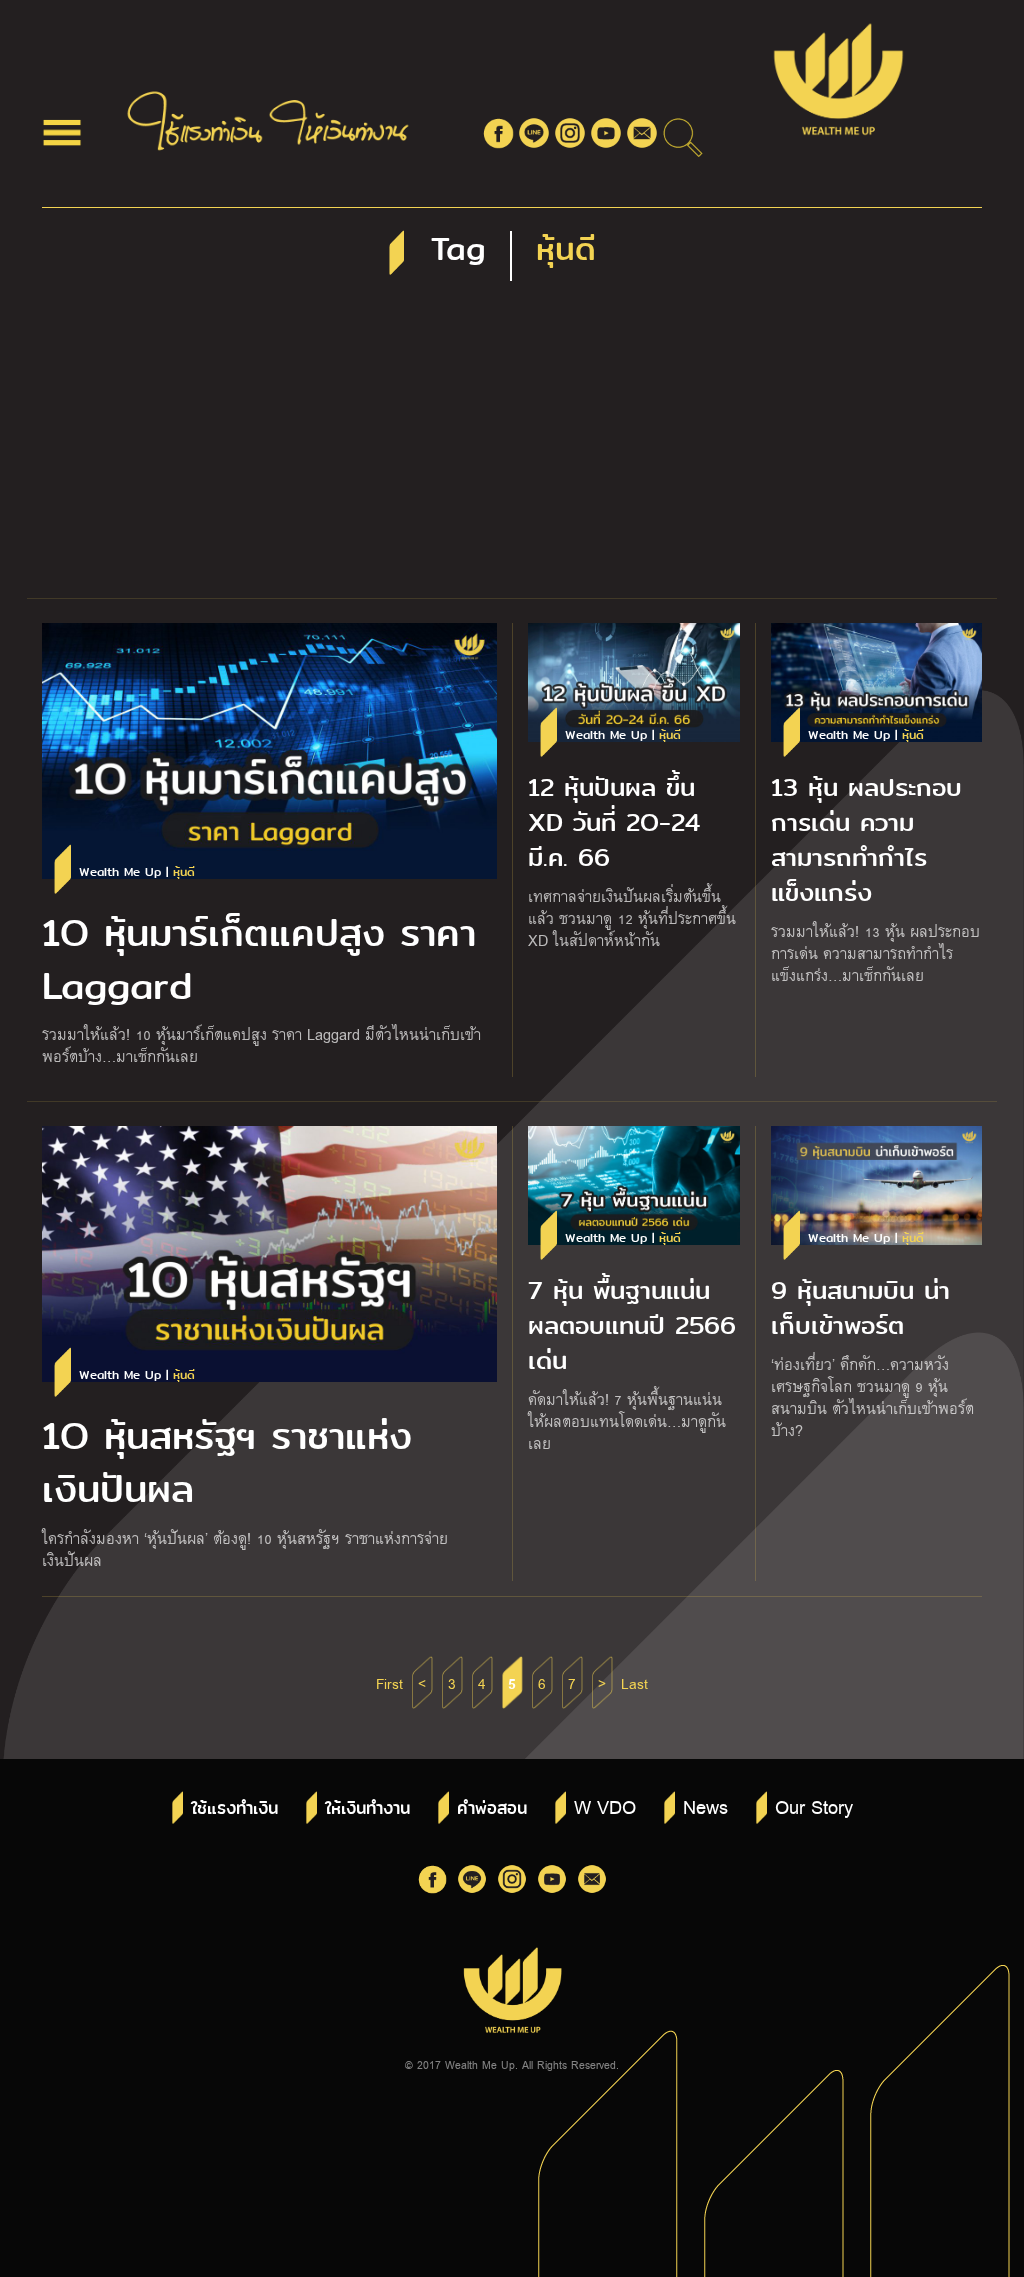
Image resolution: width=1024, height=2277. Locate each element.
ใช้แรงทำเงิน (234, 1808)
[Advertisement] (512, 448)
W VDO (605, 1806)
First (389, 1683)
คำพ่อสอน (492, 1808)
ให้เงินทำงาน (367, 1808)
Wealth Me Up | (137, 872)
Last (634, 1683)
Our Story (814, 1806)
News (705, 1806)
